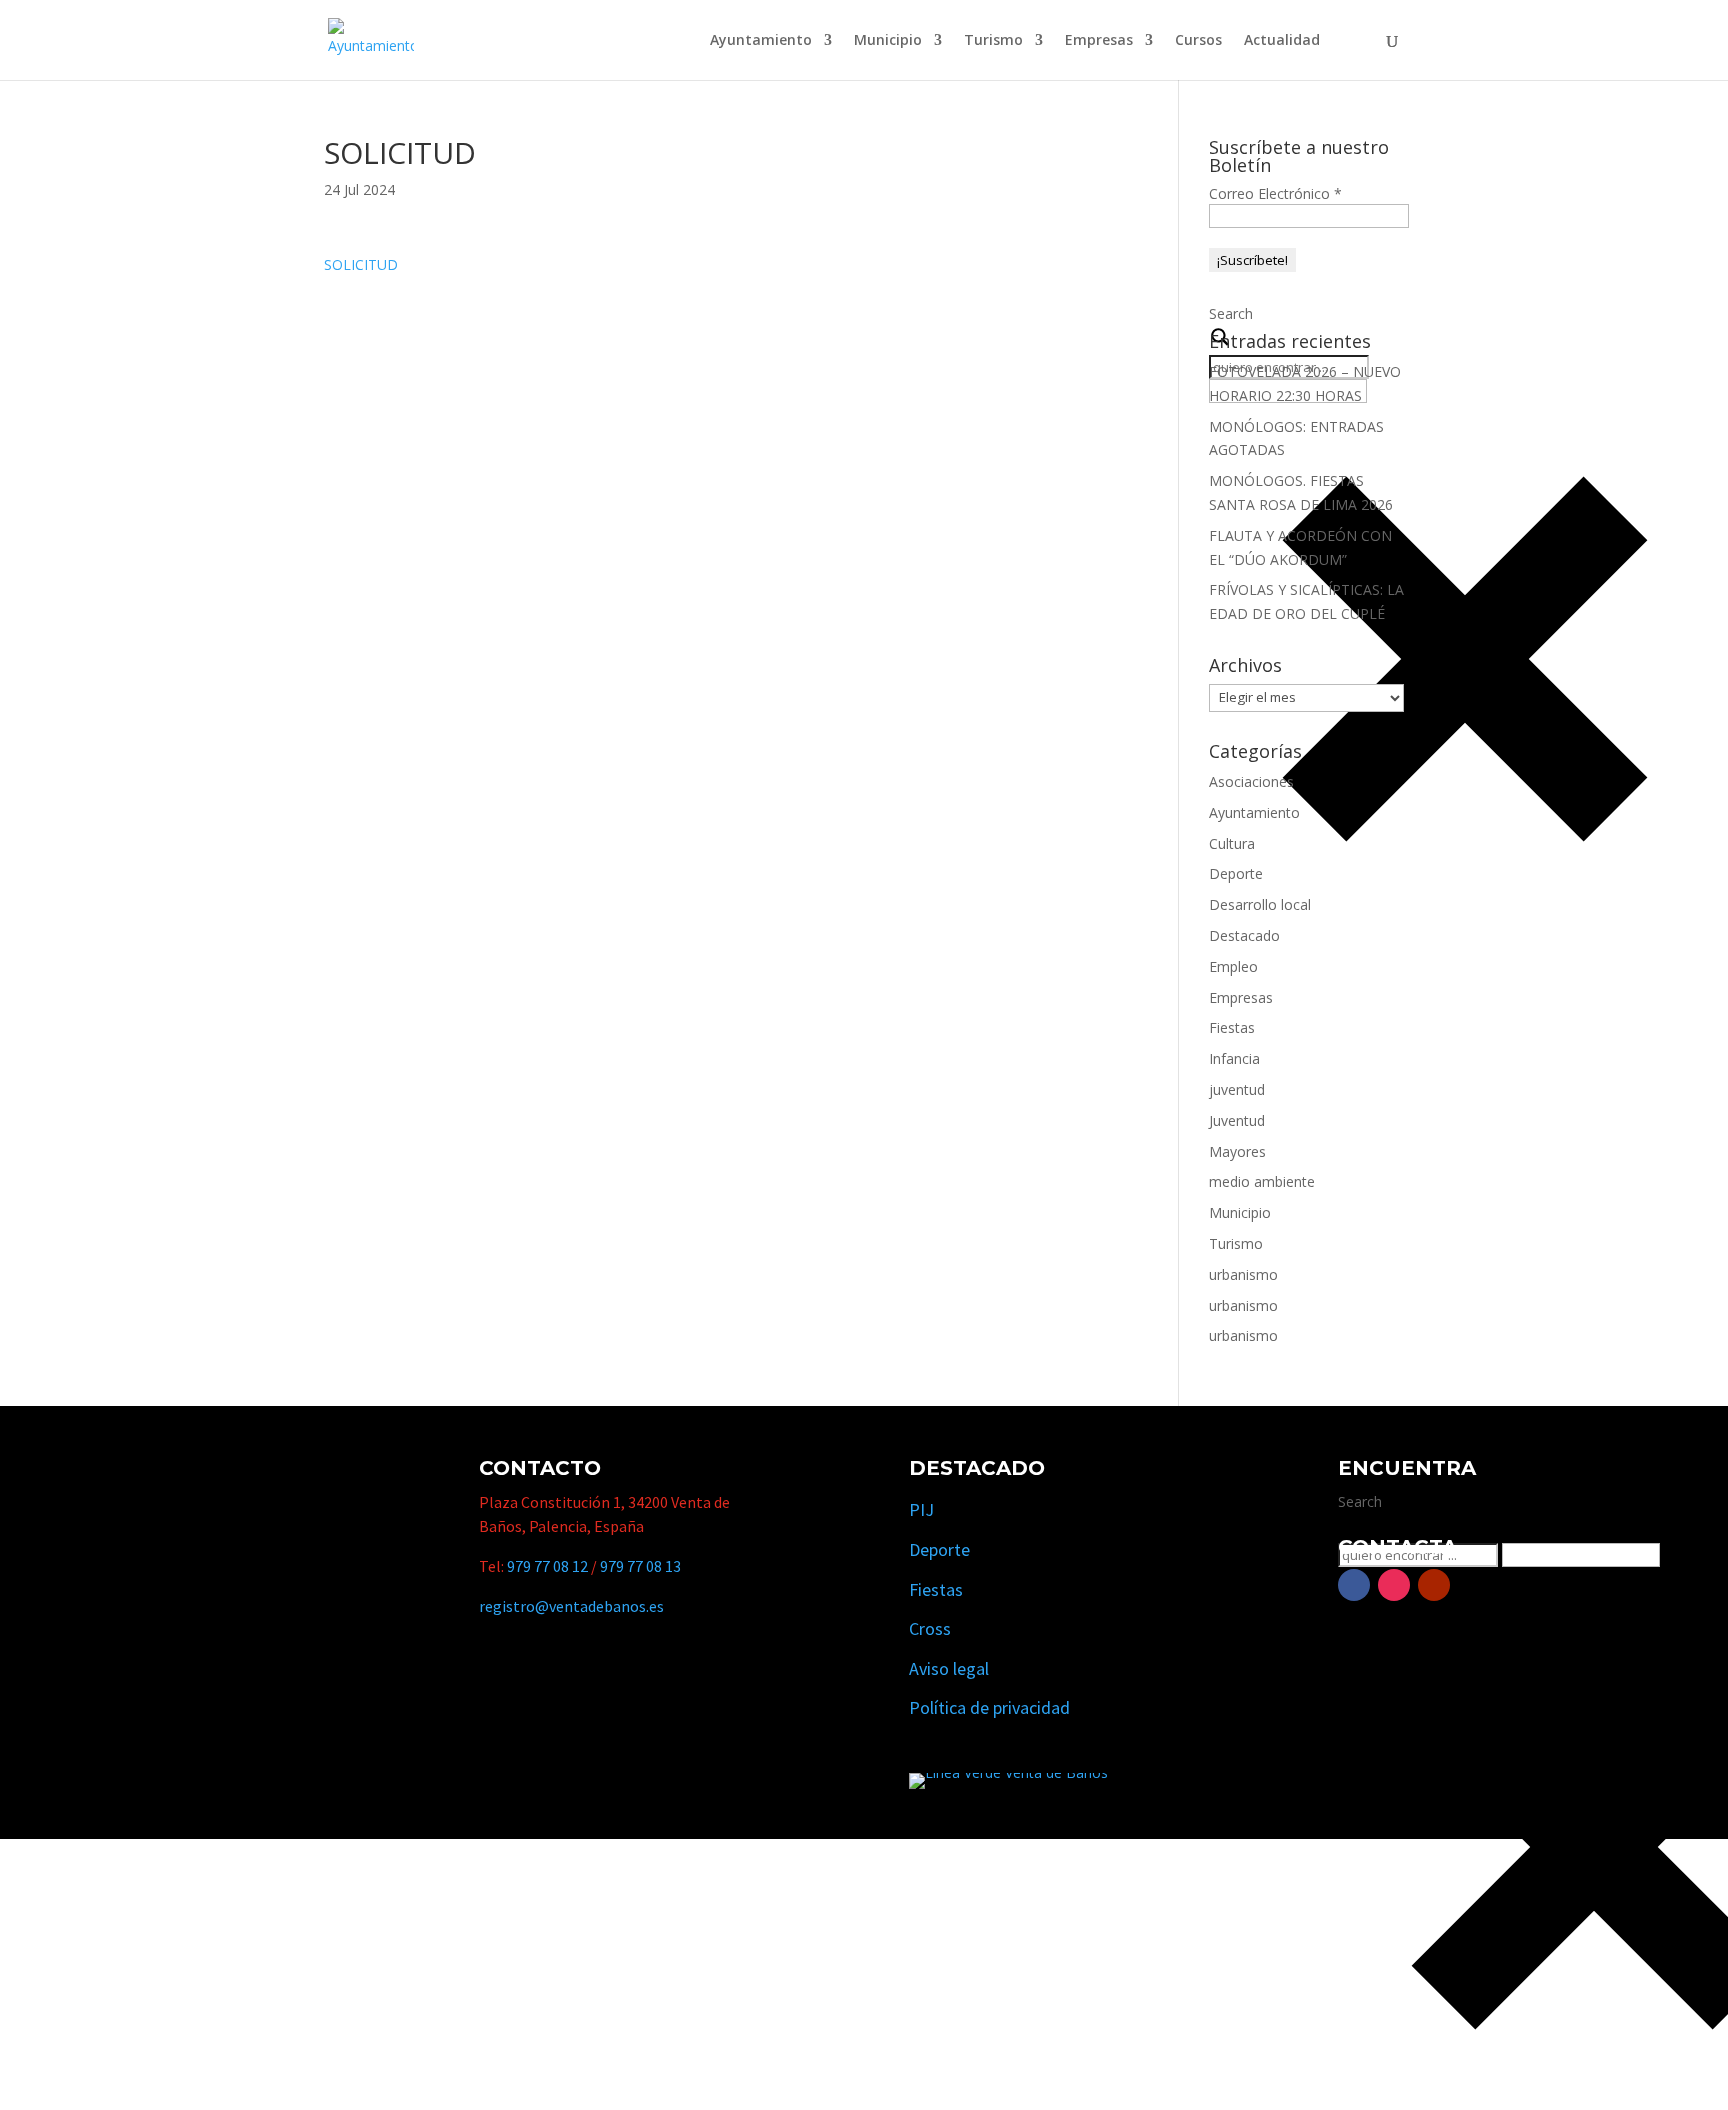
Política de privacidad (989, 1707)
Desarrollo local (1260, 904)
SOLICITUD (361, 264)
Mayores (1237, 1151)
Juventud (1237, 1120)
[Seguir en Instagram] (1394, 1585)
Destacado (1244, 935)
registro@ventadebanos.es (571, 1606)
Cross (930, 1628)
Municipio (888, 41)
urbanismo (1243, 1274)
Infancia (1234, 1058)
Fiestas (1232, 1027)
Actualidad (1282, 41)
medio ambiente (1262, 1181)
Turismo (993, 41)
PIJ (921, 1509)
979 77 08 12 (547, 1566)
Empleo (1233, 966)
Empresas (1099, 41)
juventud (1237, 1089)
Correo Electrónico (1275, 193)
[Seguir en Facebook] (1354, 1585)
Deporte (1236, 873)
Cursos (1198, 41)
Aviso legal (949, 1668)
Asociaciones (1251, 781)
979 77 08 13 (640, 1566)
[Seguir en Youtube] (1434, 1585)
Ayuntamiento (761, 41)
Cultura (1232, 843)
